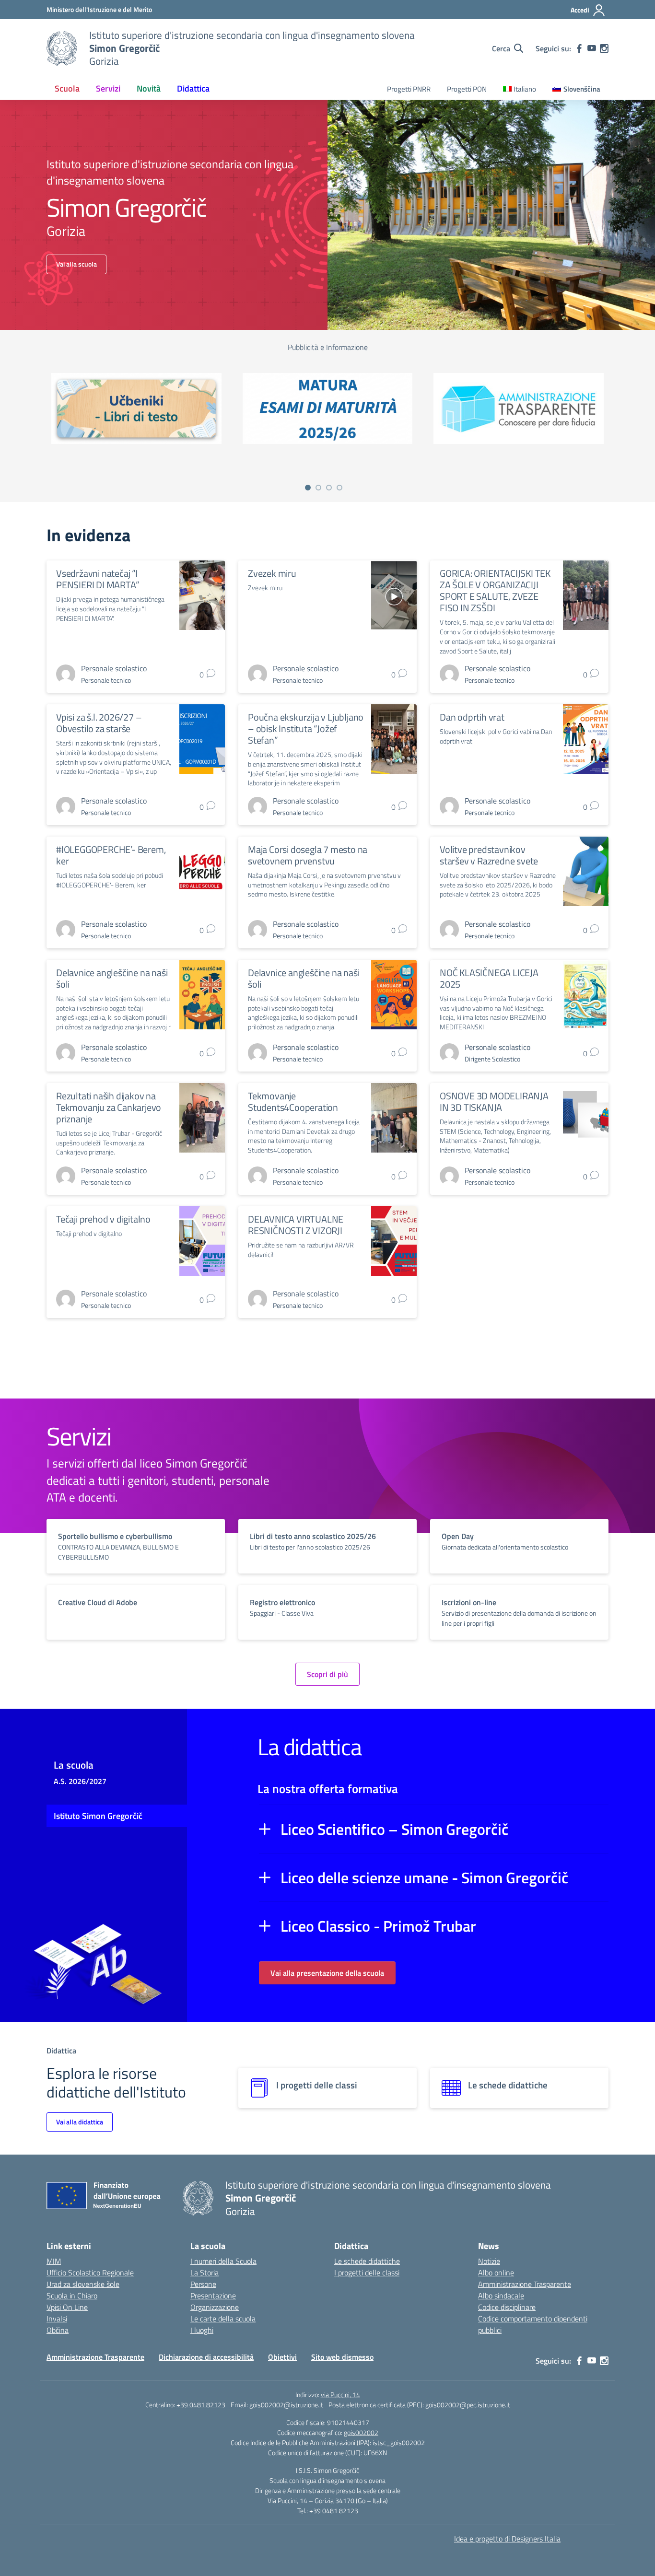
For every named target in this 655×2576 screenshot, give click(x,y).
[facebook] (579, 48)
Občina (58, 2330)
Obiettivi (282, 2357)
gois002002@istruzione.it (286, 2405)
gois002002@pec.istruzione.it (468, 2405)
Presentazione (213, 2296)
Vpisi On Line (67, 2307)
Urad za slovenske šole (83, 2284)
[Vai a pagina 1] (308, 488)
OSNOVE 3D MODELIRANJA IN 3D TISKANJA (494, 1102)
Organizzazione (215, 2307)
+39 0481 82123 (201, 2405)
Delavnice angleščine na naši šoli (112, 978)
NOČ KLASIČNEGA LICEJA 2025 (489, 978)
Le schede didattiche (367, 2261)
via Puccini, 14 (340, 2395)
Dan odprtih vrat (472, 717)
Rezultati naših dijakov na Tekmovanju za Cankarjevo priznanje (109, 1107)
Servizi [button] (108, 88)
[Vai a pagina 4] (339, 488)
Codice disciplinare (507, 2307)
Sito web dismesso (342, 2357)
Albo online (496, 2273)
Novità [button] (149, 88)
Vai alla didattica (80, 2122)
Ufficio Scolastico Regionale (90, 2273)
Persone (203, 2284)
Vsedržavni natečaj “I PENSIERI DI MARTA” (98, 579)
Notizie (489, 2261)
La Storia (205, 2273)
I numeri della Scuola (223, 2261)
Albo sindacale (501, 2296)
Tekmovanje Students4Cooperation (293, 1102)
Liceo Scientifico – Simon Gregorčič (394, 1829)
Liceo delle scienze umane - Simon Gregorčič (424, 1877)
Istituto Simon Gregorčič (98, 1816)
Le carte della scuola (223, 2319)
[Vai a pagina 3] (329, 488)
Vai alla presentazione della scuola (327, 1973)
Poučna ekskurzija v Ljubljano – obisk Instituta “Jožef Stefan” (306, 729)
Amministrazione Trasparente (525, 2284)
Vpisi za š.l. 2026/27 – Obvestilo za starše (99, 723)
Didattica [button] (193, 88)
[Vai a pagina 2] (318, 488)
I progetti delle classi (367, 2273)
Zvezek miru (272, 573)
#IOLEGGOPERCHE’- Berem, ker (111, 855)
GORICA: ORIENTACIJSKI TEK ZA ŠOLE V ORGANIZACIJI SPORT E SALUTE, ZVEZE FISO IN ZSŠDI (495, 590)
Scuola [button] (67, 88)
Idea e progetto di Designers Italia (507, 2539)
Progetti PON (467, 89)
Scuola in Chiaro (72, 2296)
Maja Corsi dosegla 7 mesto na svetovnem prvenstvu (308, 855)
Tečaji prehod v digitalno (103, 1219)
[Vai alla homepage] (62, 48)
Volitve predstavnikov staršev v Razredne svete (489, 855)
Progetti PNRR (409, 89)
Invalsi (57, 2319)
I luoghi (202, 2330)
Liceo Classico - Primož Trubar (378, 1926)
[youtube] (592, 48)
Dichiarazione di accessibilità (206, 2357)
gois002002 (361, 2432)
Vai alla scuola (76, 264)
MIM (54, 2261)
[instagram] (604, 48)
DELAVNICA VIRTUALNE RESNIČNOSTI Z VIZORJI (296, 1225)
